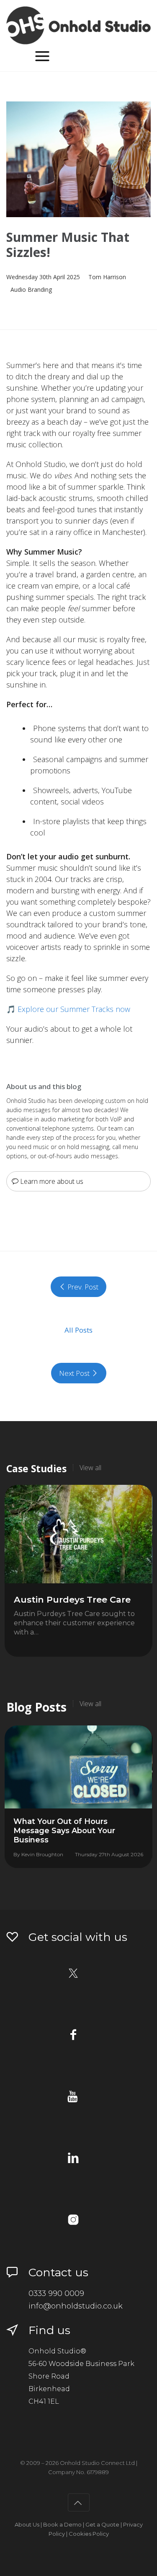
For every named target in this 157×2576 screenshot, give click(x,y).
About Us (27, 2524)
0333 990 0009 (56, 2293)
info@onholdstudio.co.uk (76, 2306)
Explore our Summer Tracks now (74, 1009)
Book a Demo (62, 2524)
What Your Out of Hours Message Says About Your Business (64, 1831)
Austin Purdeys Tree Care (72, 1599)
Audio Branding (31, 289)
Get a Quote (102, 2524)
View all (90, 1468)
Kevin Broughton (42, 1854)
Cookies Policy (89, 2534)
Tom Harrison (107, 277)
